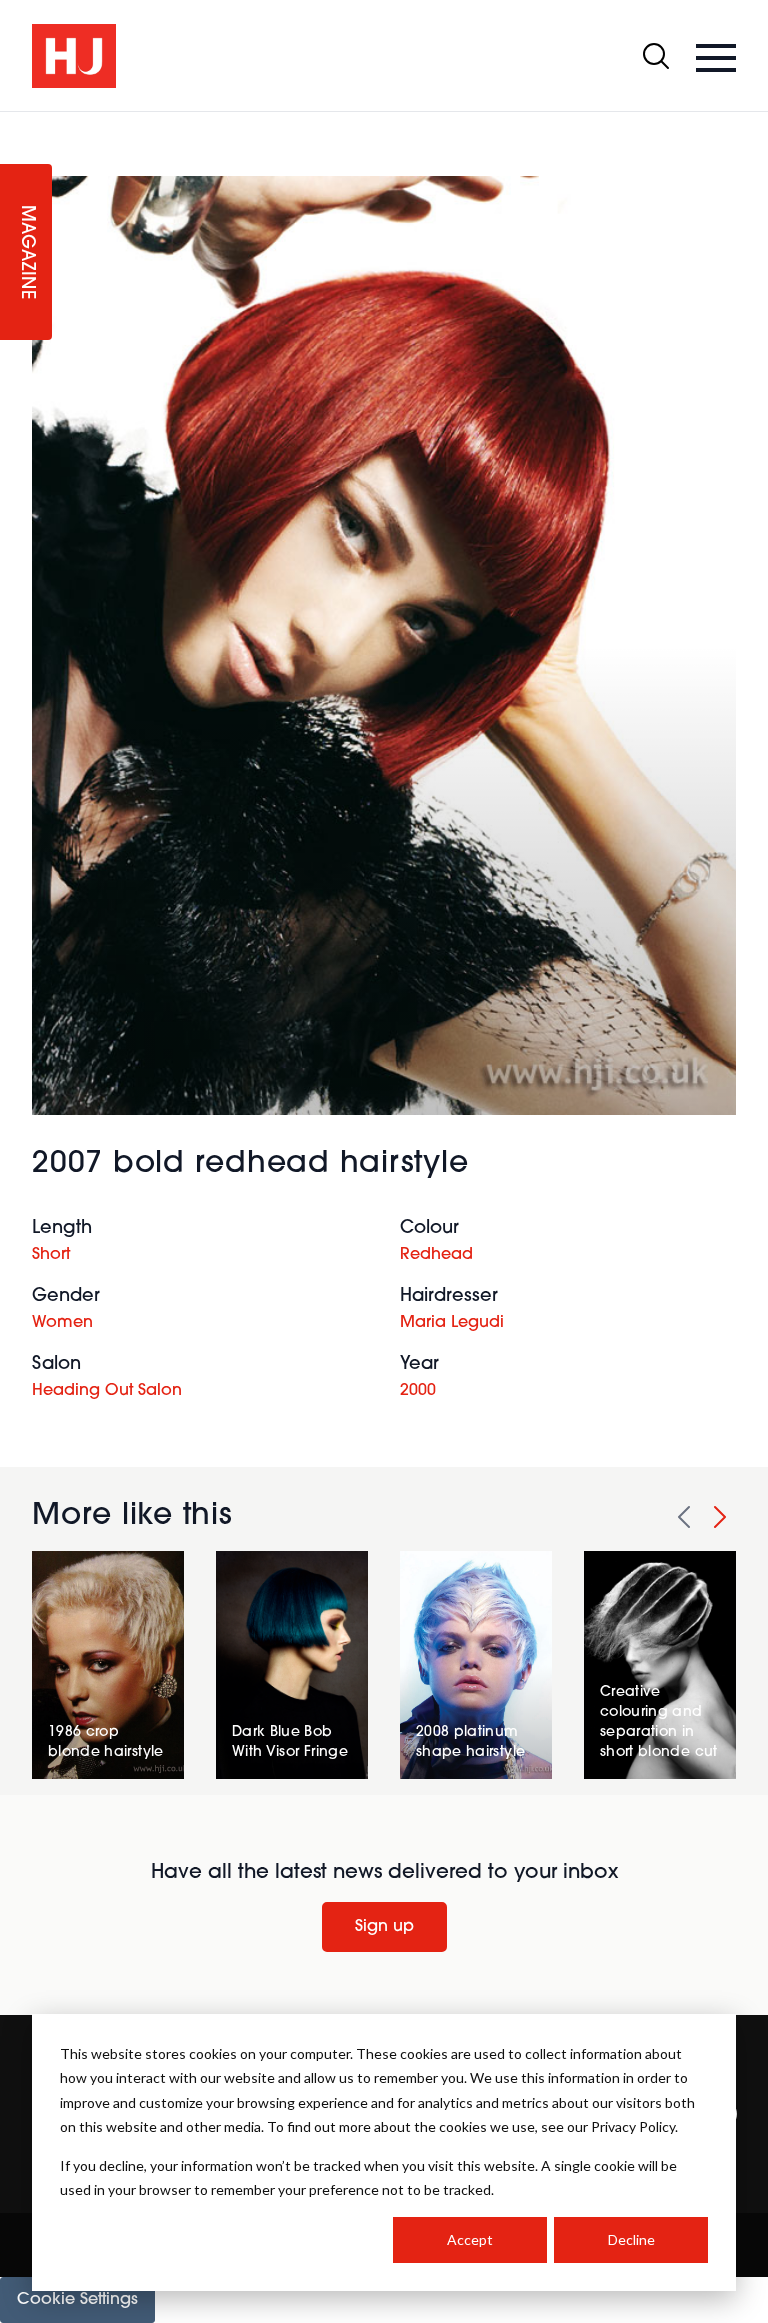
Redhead (436, 1255)
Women (62, 1323)
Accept (470, 2239)
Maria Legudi (452, 1323)
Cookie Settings (77, 2300)
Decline (631, 2239)
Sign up (384, 1927)
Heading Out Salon (107, 1391)
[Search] (656, 56)
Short (51, 1255)
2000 (418, 1391)
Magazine (26, 252)
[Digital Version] (16, 124)
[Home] (74, 56)
